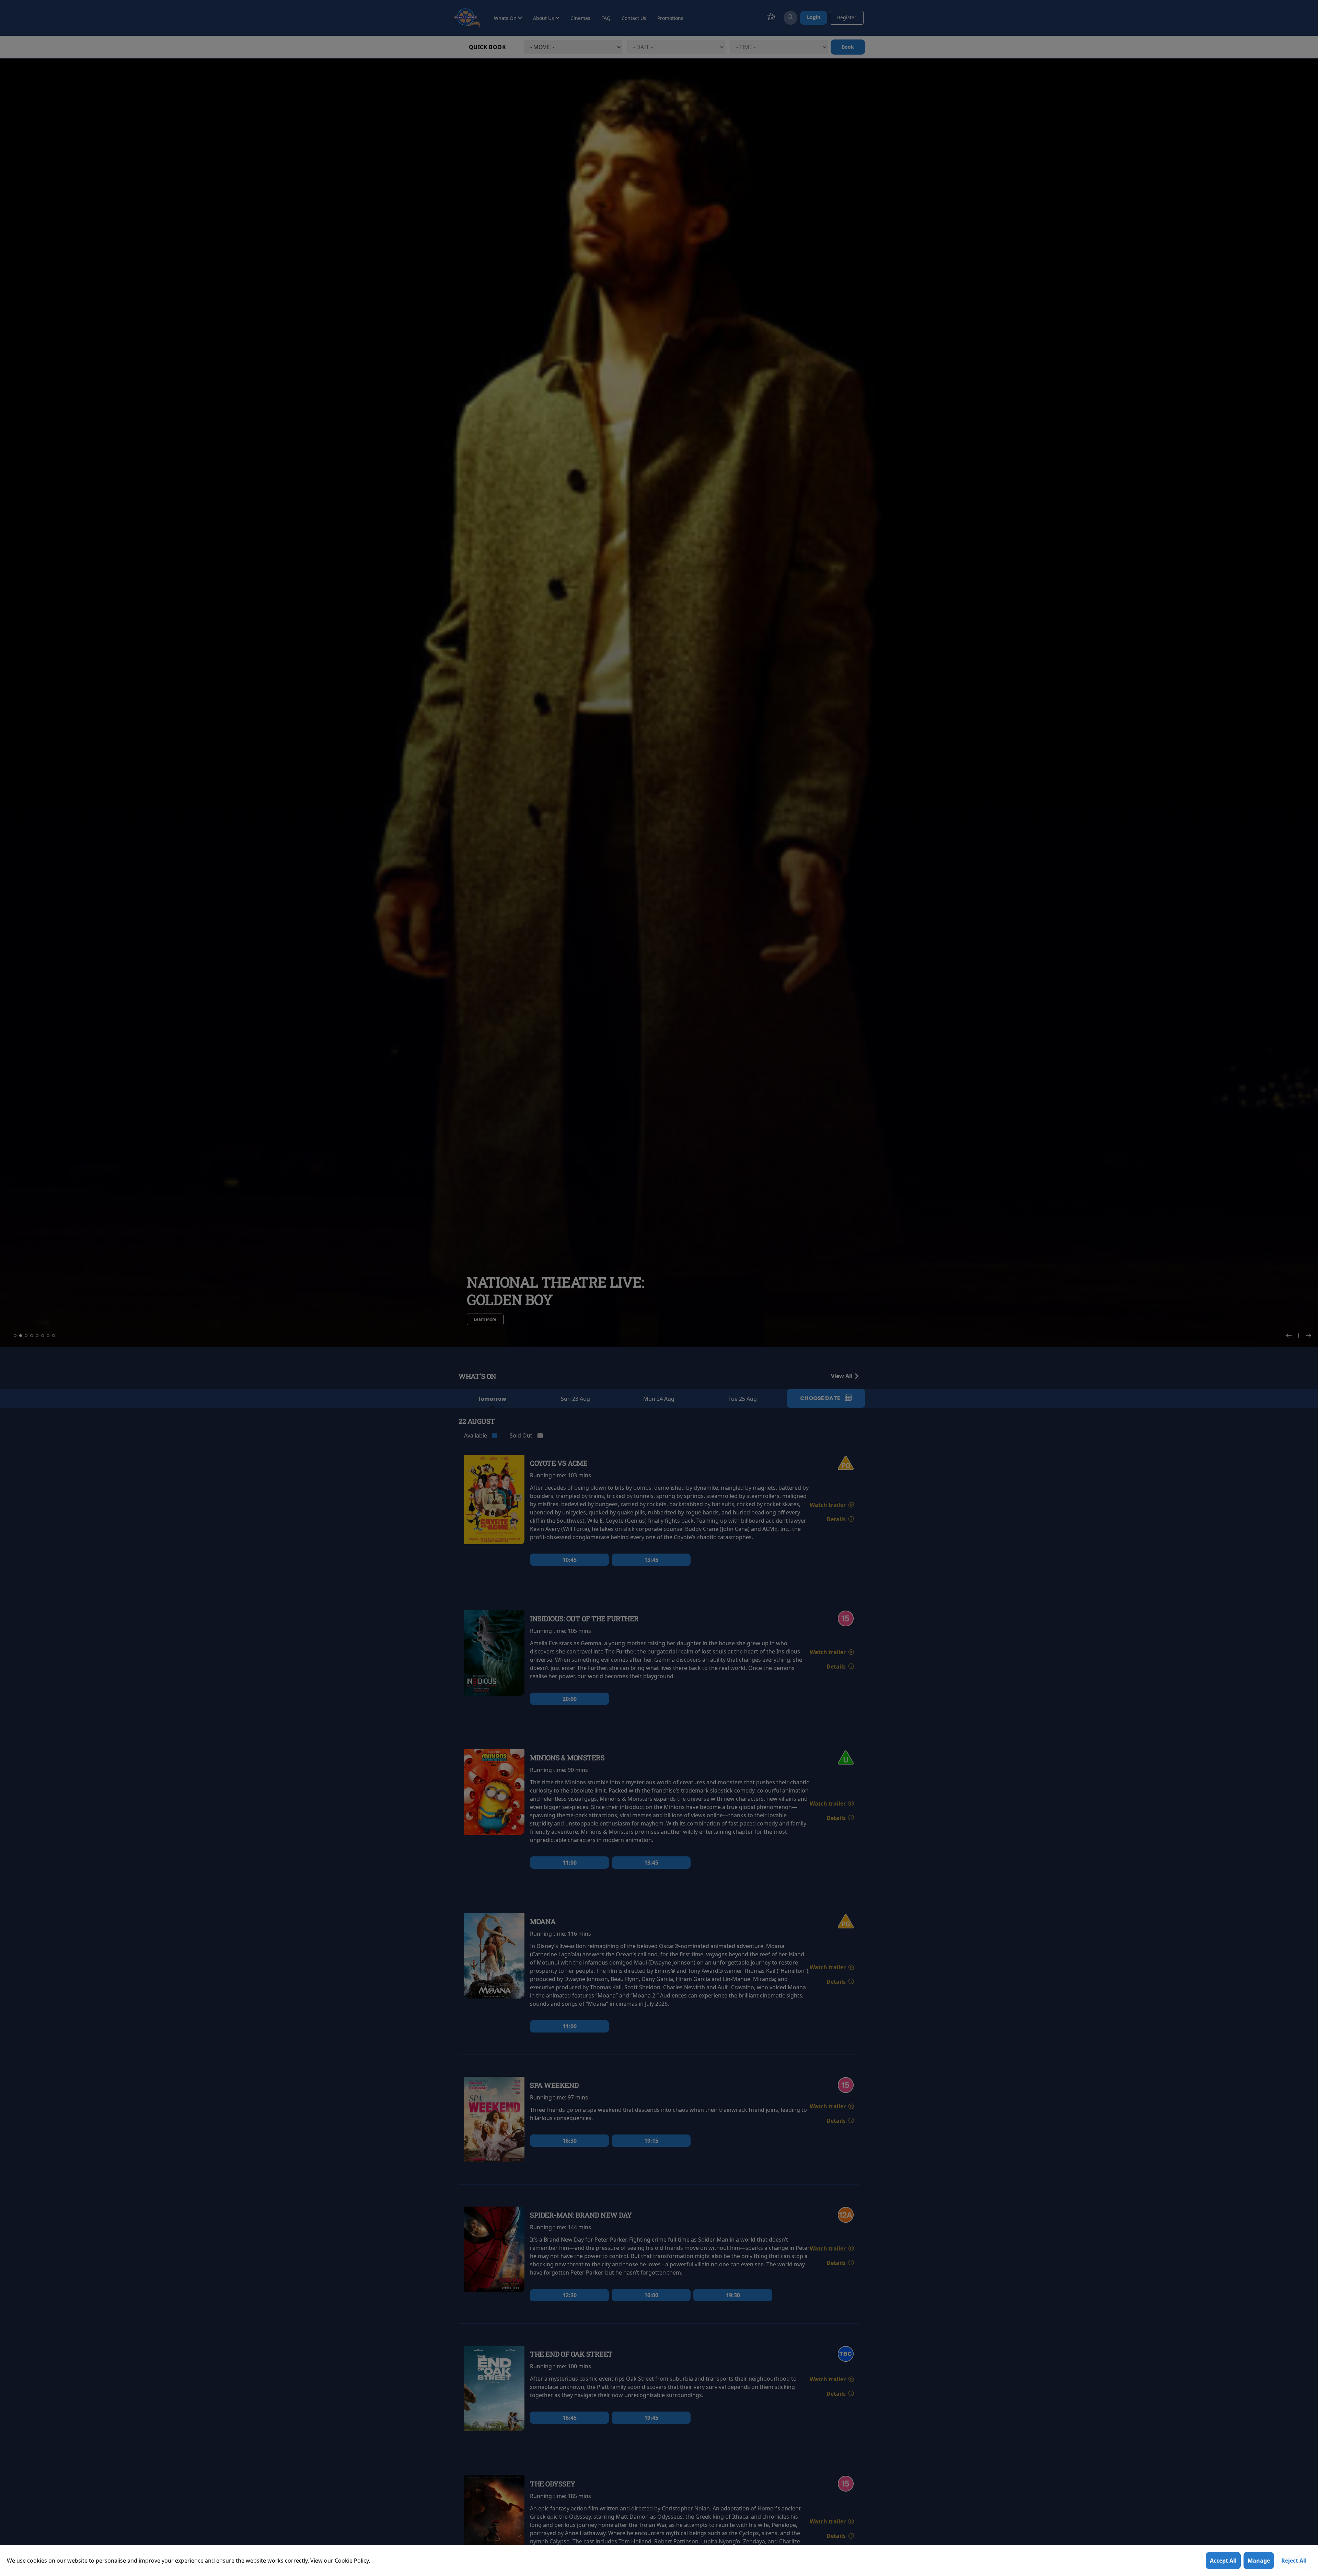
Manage (1259, 2561)
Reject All (1294, 2561)
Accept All (1223, 2561)
